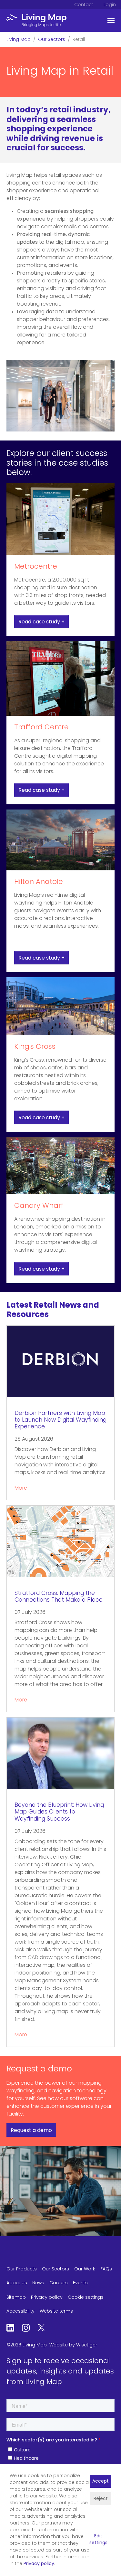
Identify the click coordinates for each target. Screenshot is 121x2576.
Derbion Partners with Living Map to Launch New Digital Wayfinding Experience (60, 1420)
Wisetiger (87, 2345)
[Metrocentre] (60, 519)
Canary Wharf (39, 1206)
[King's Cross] (60, 1006)
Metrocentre (36, 567)
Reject (101, 2499)
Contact (84, 5)
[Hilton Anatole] (60, 840)
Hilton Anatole (39, 882)
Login (110, 5)
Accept (101, 2481)
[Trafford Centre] (60, 679)
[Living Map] (36, 21)
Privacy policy (39, 2564)
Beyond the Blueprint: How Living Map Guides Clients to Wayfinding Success (59, 1812)
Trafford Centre (41, 728)
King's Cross (35, 1047)
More (21, 1488)
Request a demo (31, 2131)
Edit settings (98, 2540)
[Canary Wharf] (60, 1166)
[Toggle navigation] (111, 21)
